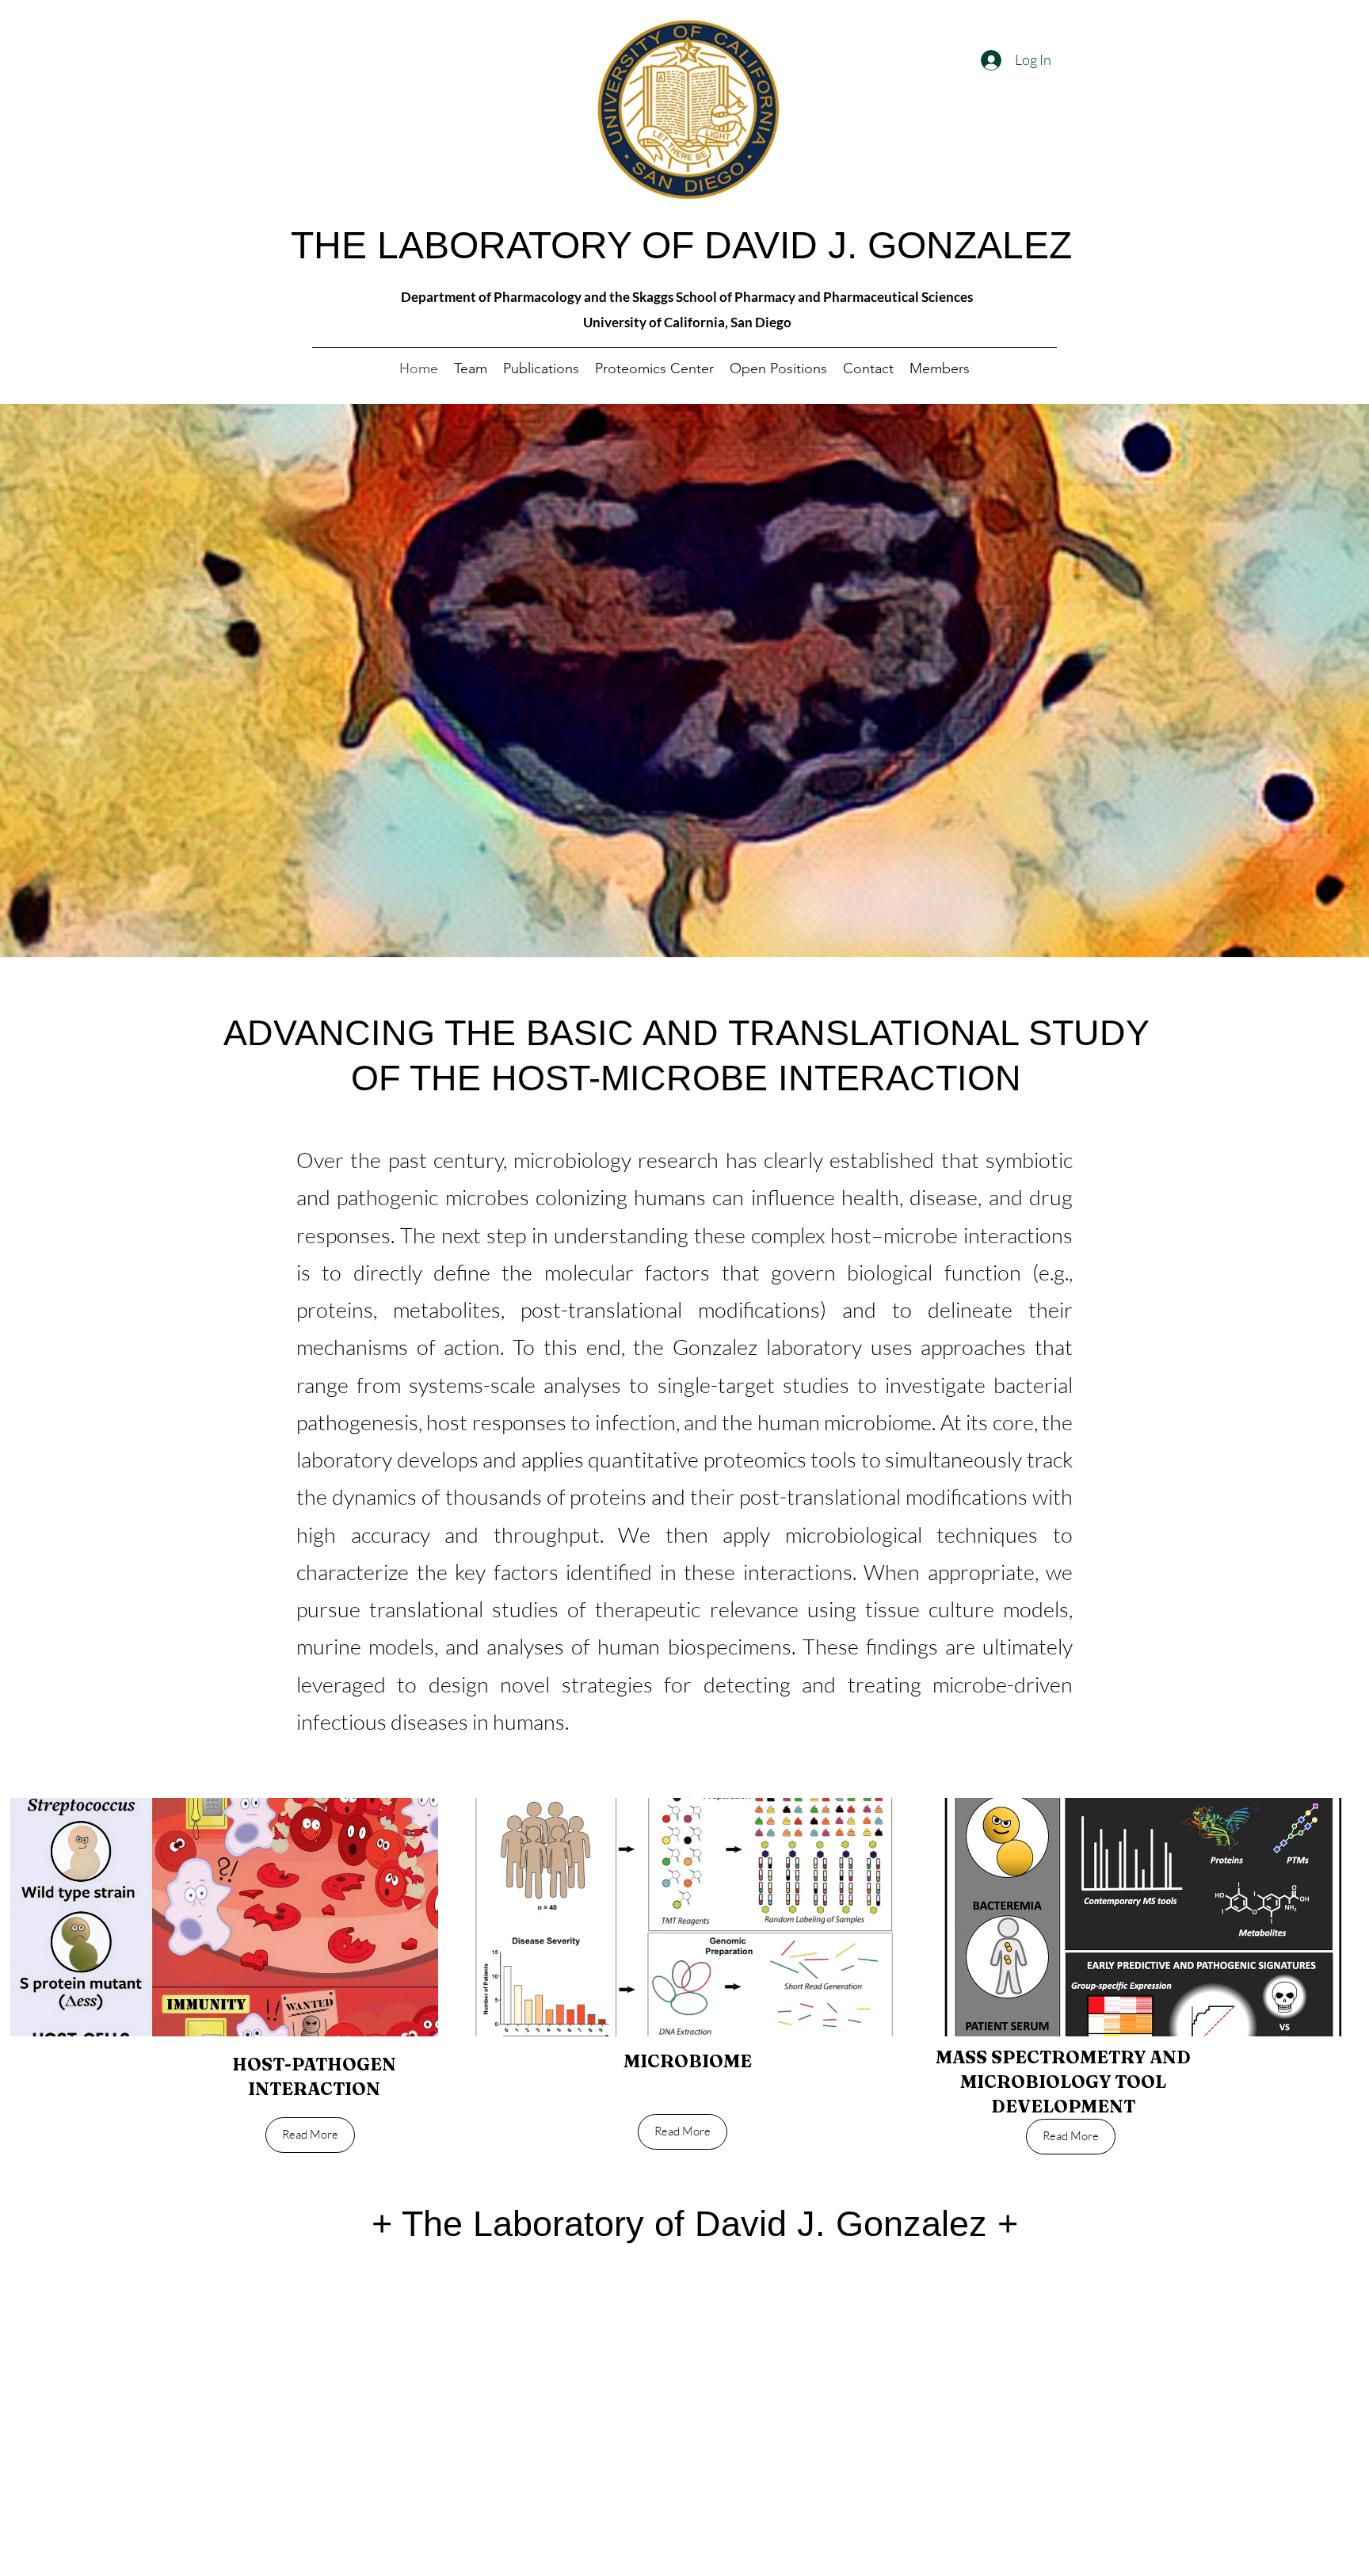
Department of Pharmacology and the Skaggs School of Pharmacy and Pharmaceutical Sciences (687, 297)
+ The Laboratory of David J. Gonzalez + (695, 2224)
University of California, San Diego (687, 322)
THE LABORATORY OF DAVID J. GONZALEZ (681, 245)
